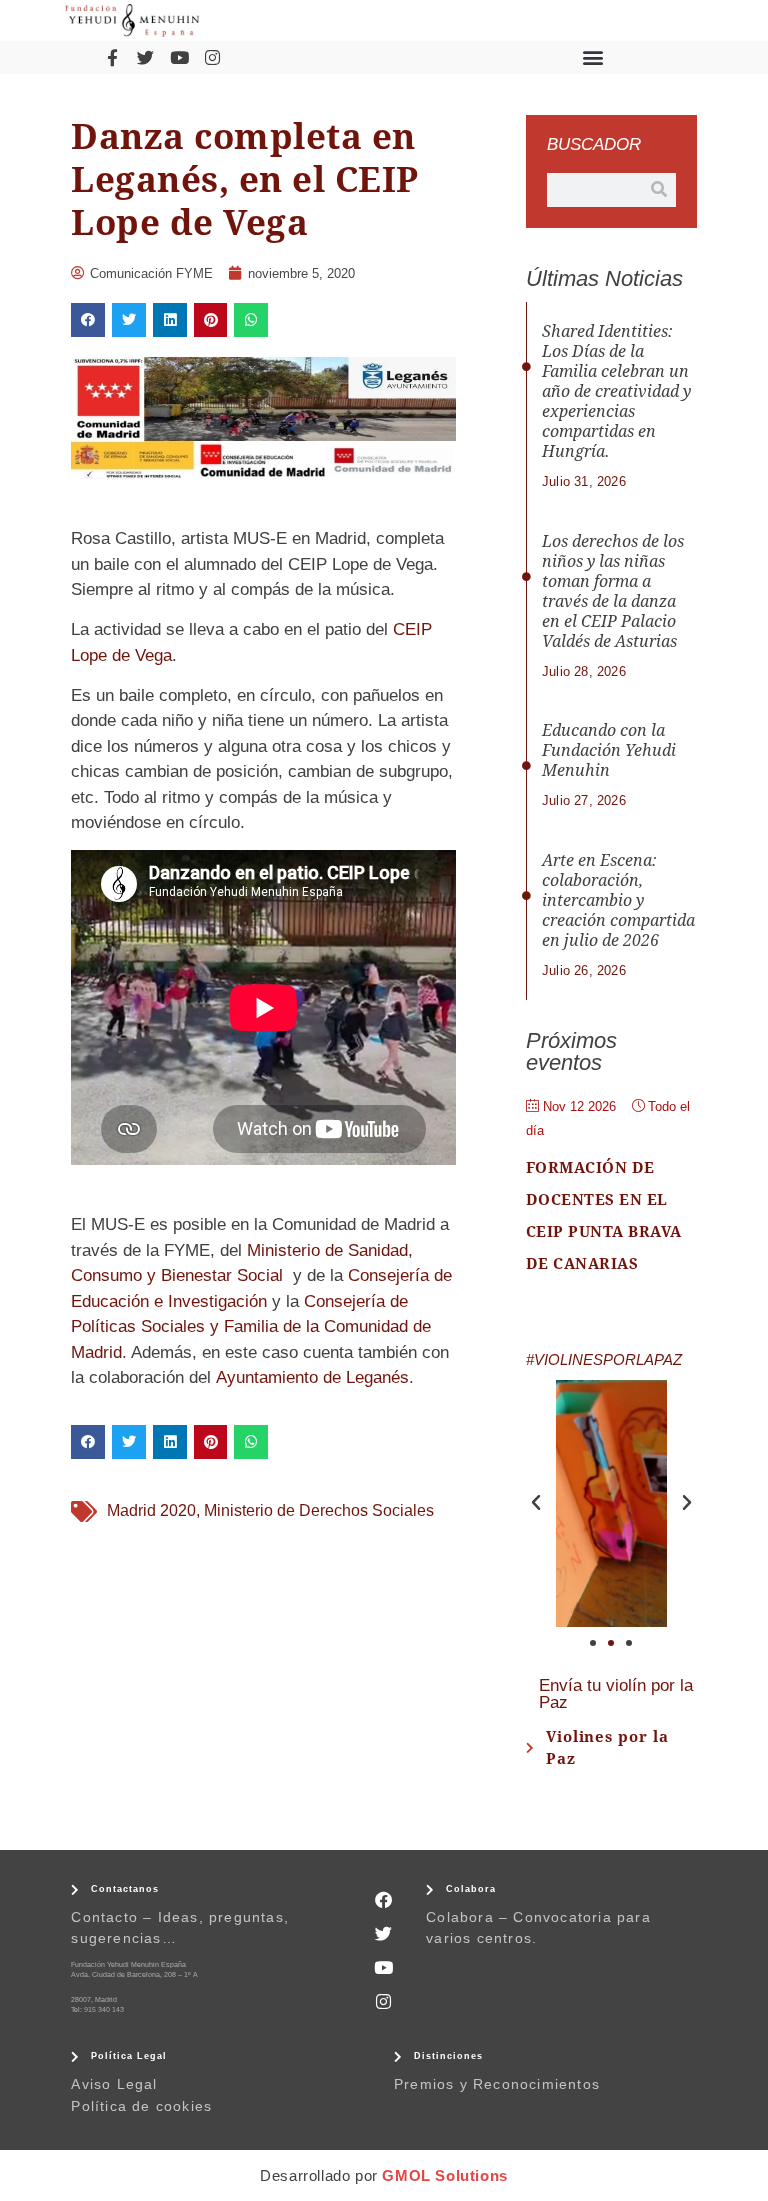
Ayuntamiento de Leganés (312, 1377)
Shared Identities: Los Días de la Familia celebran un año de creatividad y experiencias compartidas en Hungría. (616, 391)
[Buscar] (659, 190)
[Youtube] (179, 57)
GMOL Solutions (444, 2175)
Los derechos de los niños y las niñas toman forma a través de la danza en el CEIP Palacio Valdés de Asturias (613, 591)
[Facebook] (384, 1900)
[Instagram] (212, 57)
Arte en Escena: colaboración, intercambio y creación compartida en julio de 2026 (618, 900)
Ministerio (283, 1250)
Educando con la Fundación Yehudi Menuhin (609, 750)
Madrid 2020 (151, 1510)
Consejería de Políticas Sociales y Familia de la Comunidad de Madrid (251, 1327)
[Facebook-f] (112, 57)
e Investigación (210, 1301)
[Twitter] (146, 57)
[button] (593, 57)
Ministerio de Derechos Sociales (319, 1510)
